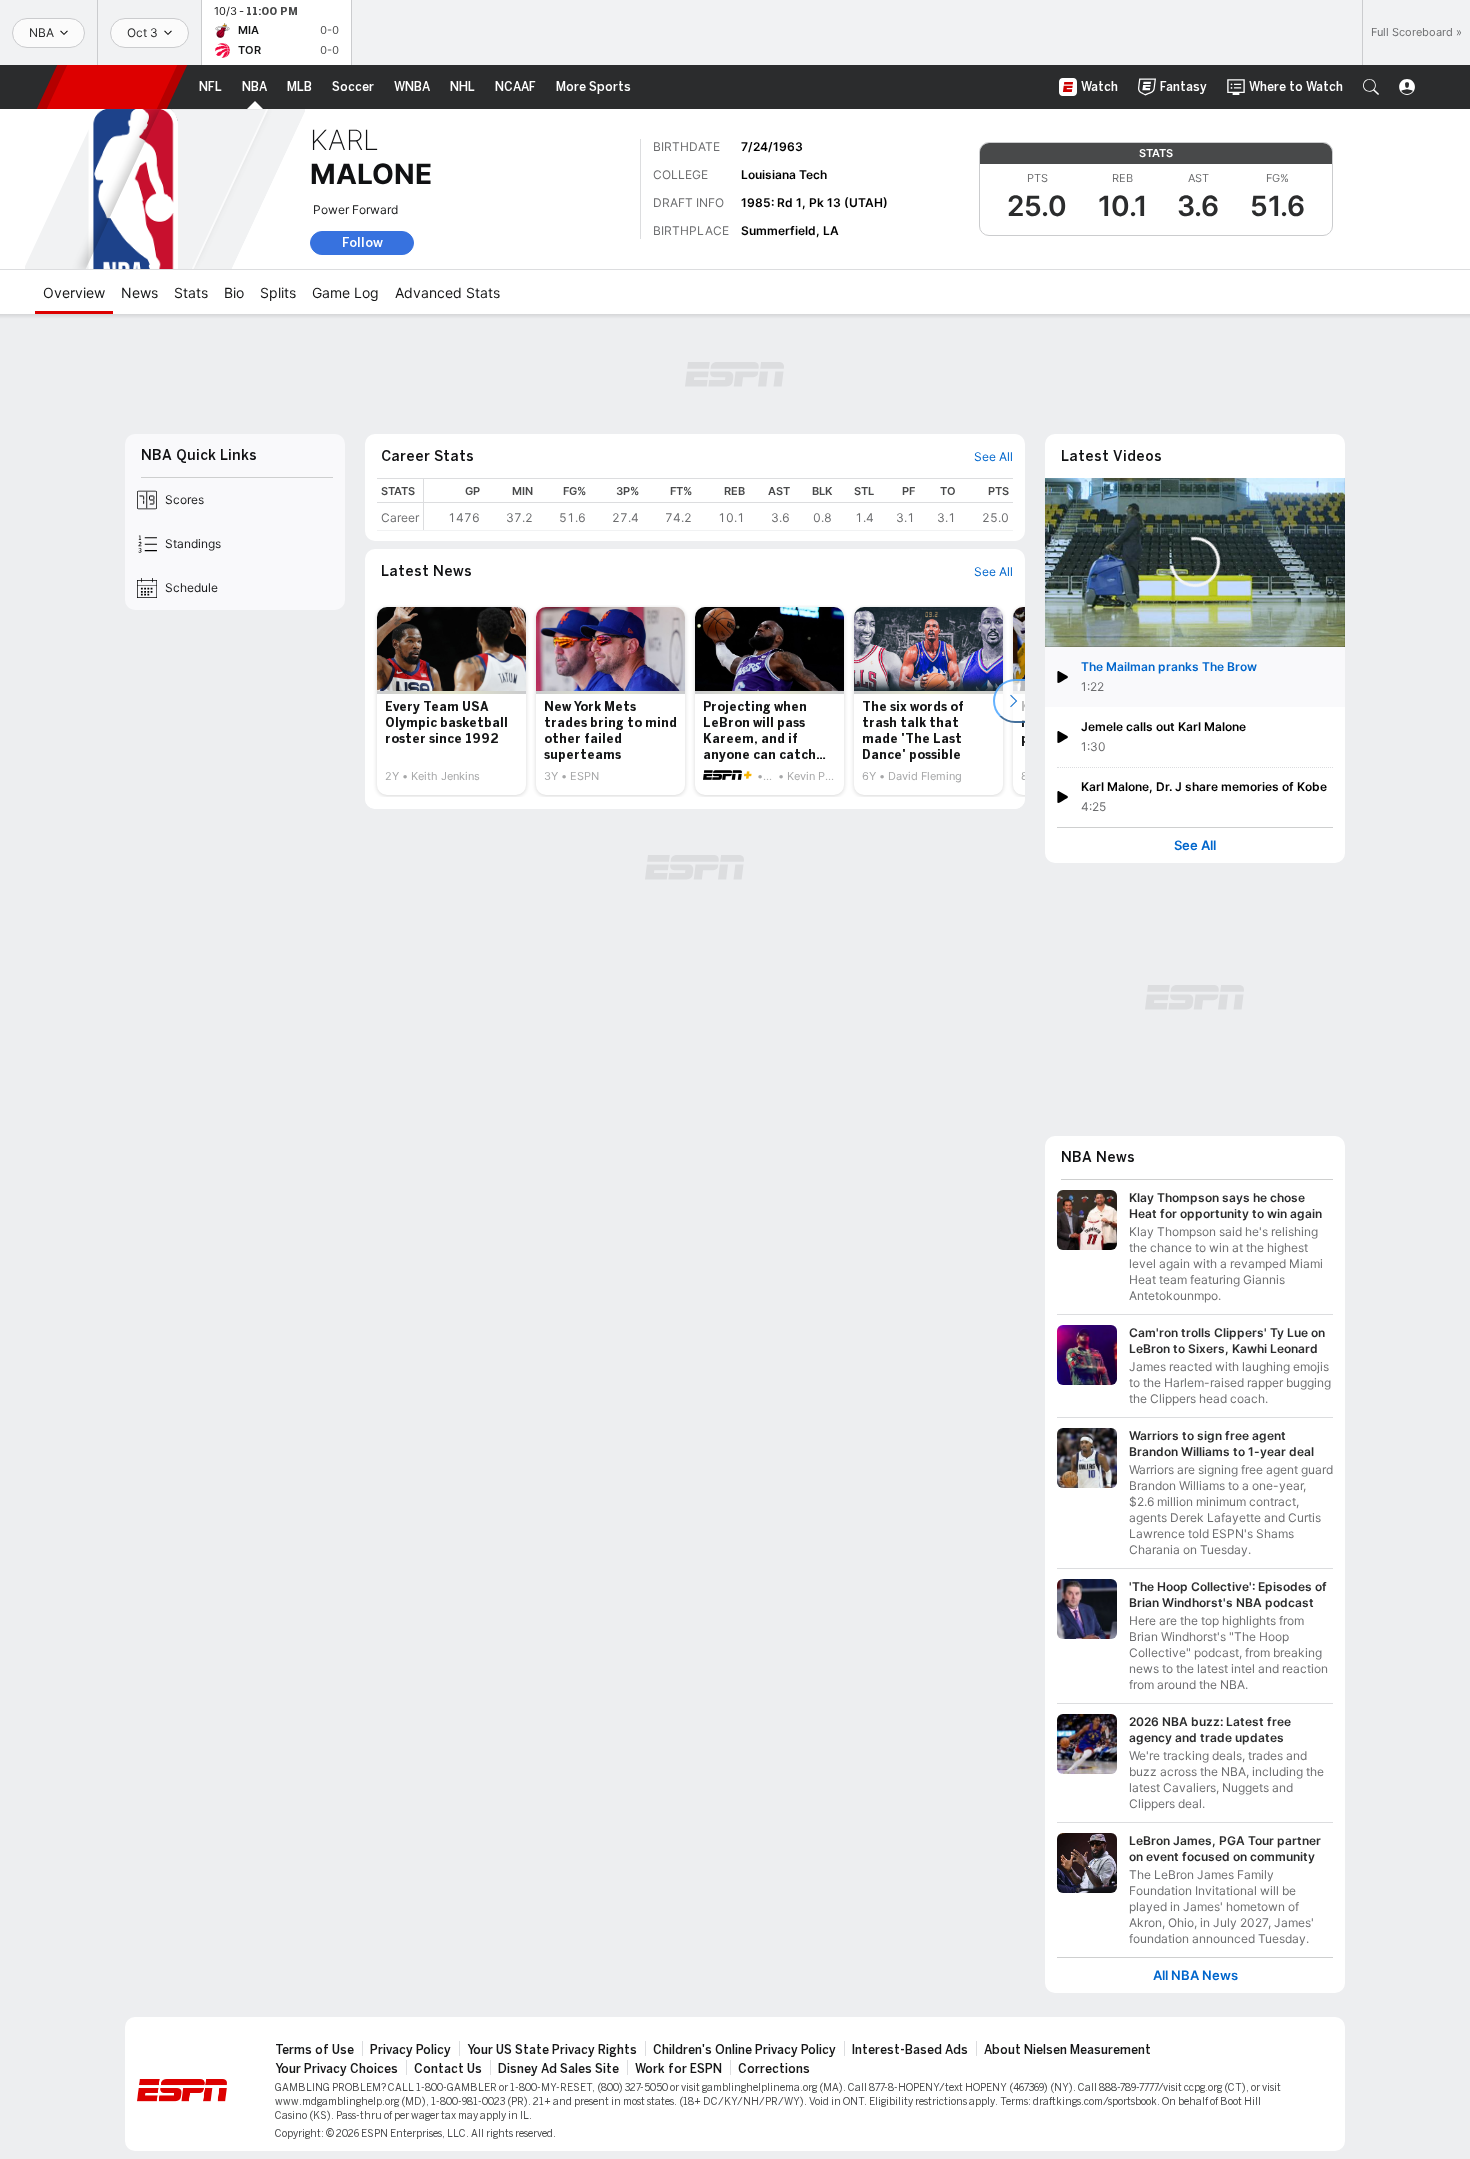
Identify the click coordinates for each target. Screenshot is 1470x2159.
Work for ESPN (678, 2069)
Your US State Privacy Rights (552, 2050)
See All (1195, 845)
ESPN (112, 87)
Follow (362, 242)
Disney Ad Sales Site (558, 2069)
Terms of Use (314, 2050)
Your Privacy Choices (336, 2069)
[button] (1371, 87)
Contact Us (448, 2069)
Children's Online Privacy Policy (744, 2050)
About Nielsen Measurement (1067, 2050)
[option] (451, 701)
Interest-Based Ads (910, 2050)
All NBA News (1195, 1975)
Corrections (774, 2069)
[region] (718, 504)
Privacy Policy (410, 2050)
